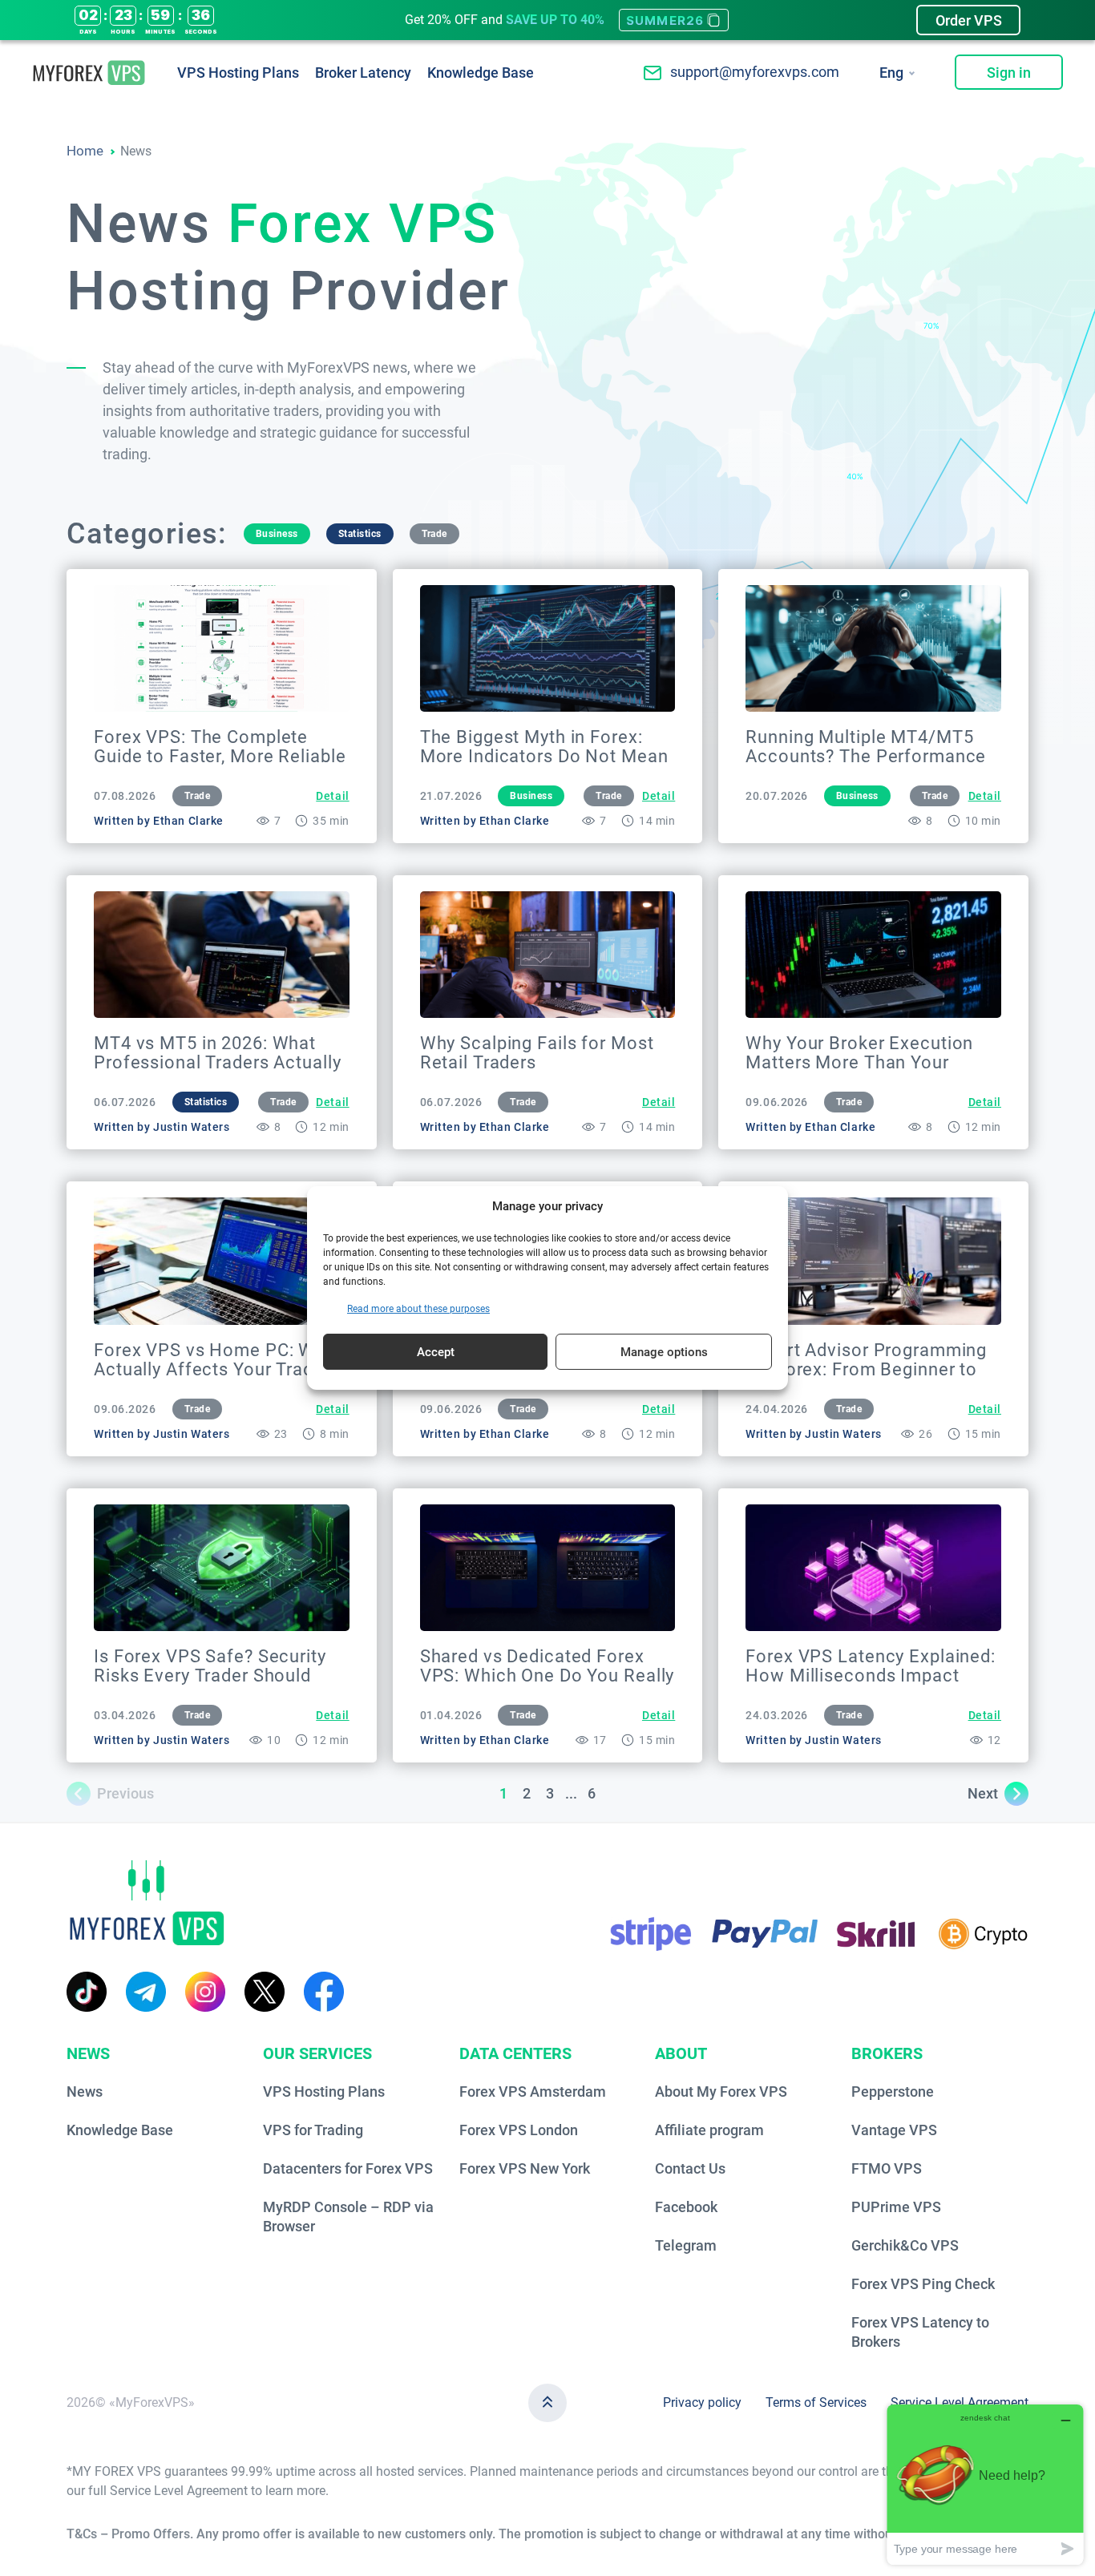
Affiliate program (709, 2130)
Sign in (1009, 73)
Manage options (664, 1352)
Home (85, 151)
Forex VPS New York (525, 2168)
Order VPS (969, 20)
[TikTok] (87, 1992)
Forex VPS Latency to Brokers (920, 2332)
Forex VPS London (519, 2130)
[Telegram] (146, 1992)
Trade (434, 534)
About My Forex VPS (721, 2091)
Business (277, 534)
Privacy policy (702, 2402)
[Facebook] (324, 1992)
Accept (436, 1352)
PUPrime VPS (896, 2207)
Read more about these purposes (418, 1309)
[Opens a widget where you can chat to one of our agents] (985, 2484)
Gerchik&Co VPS (905, 2245)
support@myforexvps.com (755, 72)
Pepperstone (893, 2091)
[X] (265, 1992)
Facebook (686, 2207)
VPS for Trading (313, 2130)
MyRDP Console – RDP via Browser (348, 2217)
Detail (332, 796)
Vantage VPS (894, 2130)
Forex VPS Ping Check (923, 2284)
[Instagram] (205, 1992)
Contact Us (690, 2168)
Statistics (360, 534)
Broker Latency (363, 73)
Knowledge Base (481, 73)
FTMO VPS (887, 2168)
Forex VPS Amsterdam (533, 2091)
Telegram (686, 2245)
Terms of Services (816, 2402)
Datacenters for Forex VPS (348, 2168)
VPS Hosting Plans (238, 73)
